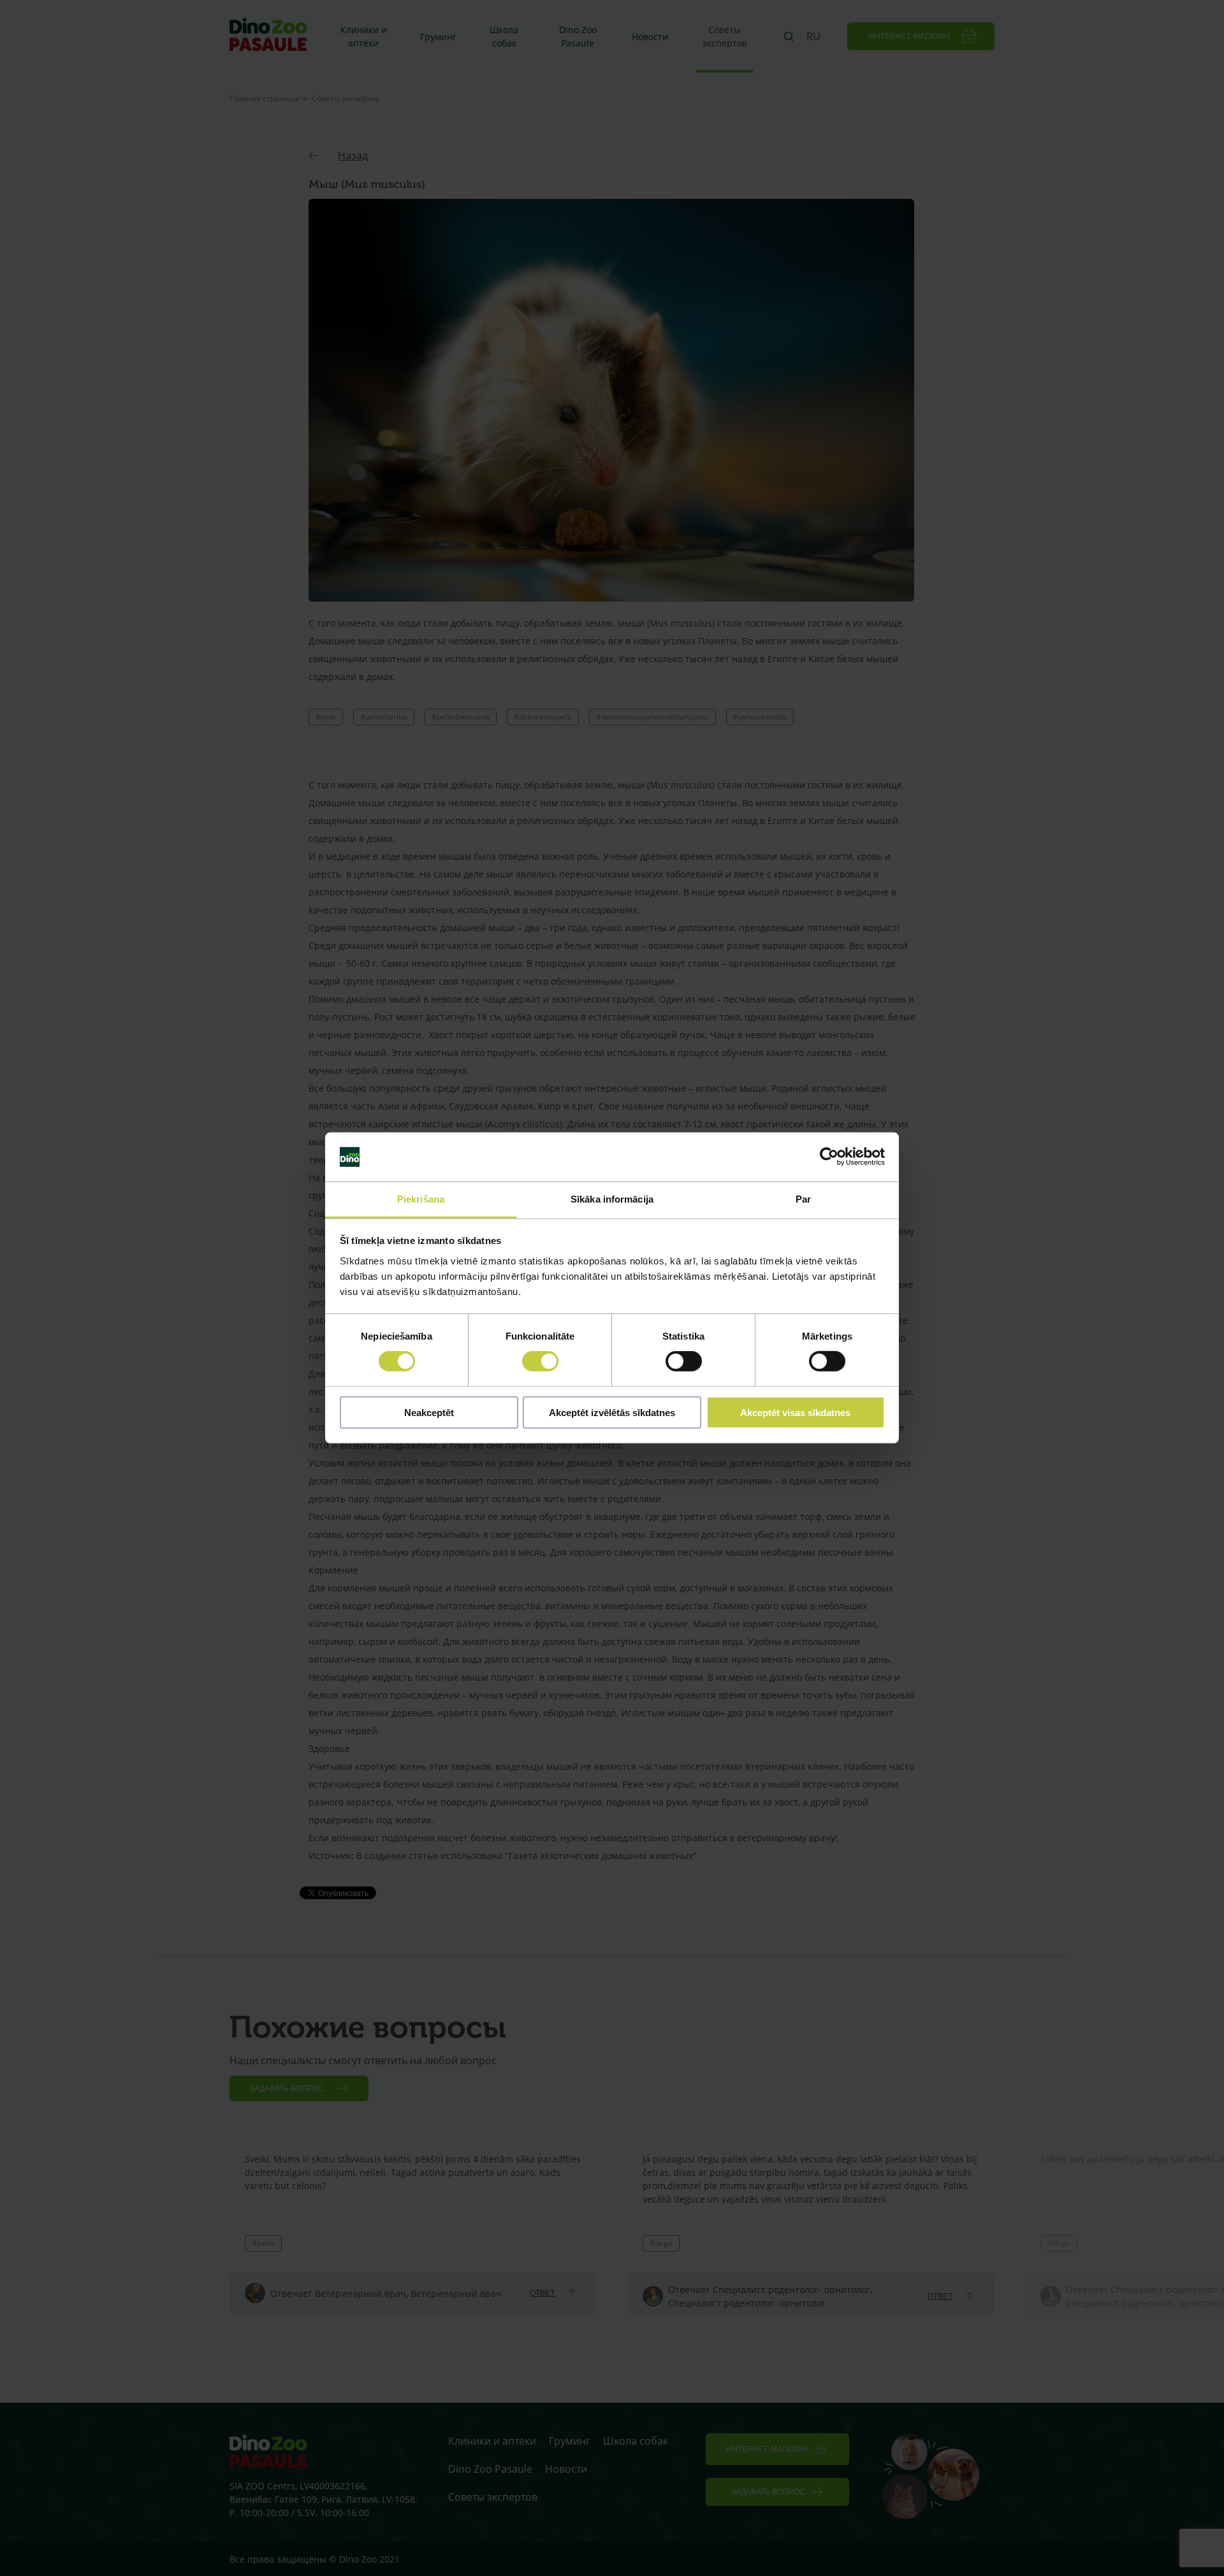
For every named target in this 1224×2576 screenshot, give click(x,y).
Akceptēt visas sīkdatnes (795, 1412)
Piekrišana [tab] (421, 1199)
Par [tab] (803, 1199)
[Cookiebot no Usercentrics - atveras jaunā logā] (829, 1157)
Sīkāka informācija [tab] (612, 1199)
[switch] (540, 1361)
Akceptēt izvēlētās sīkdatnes (612, 1412)
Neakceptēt (429, 1412)
